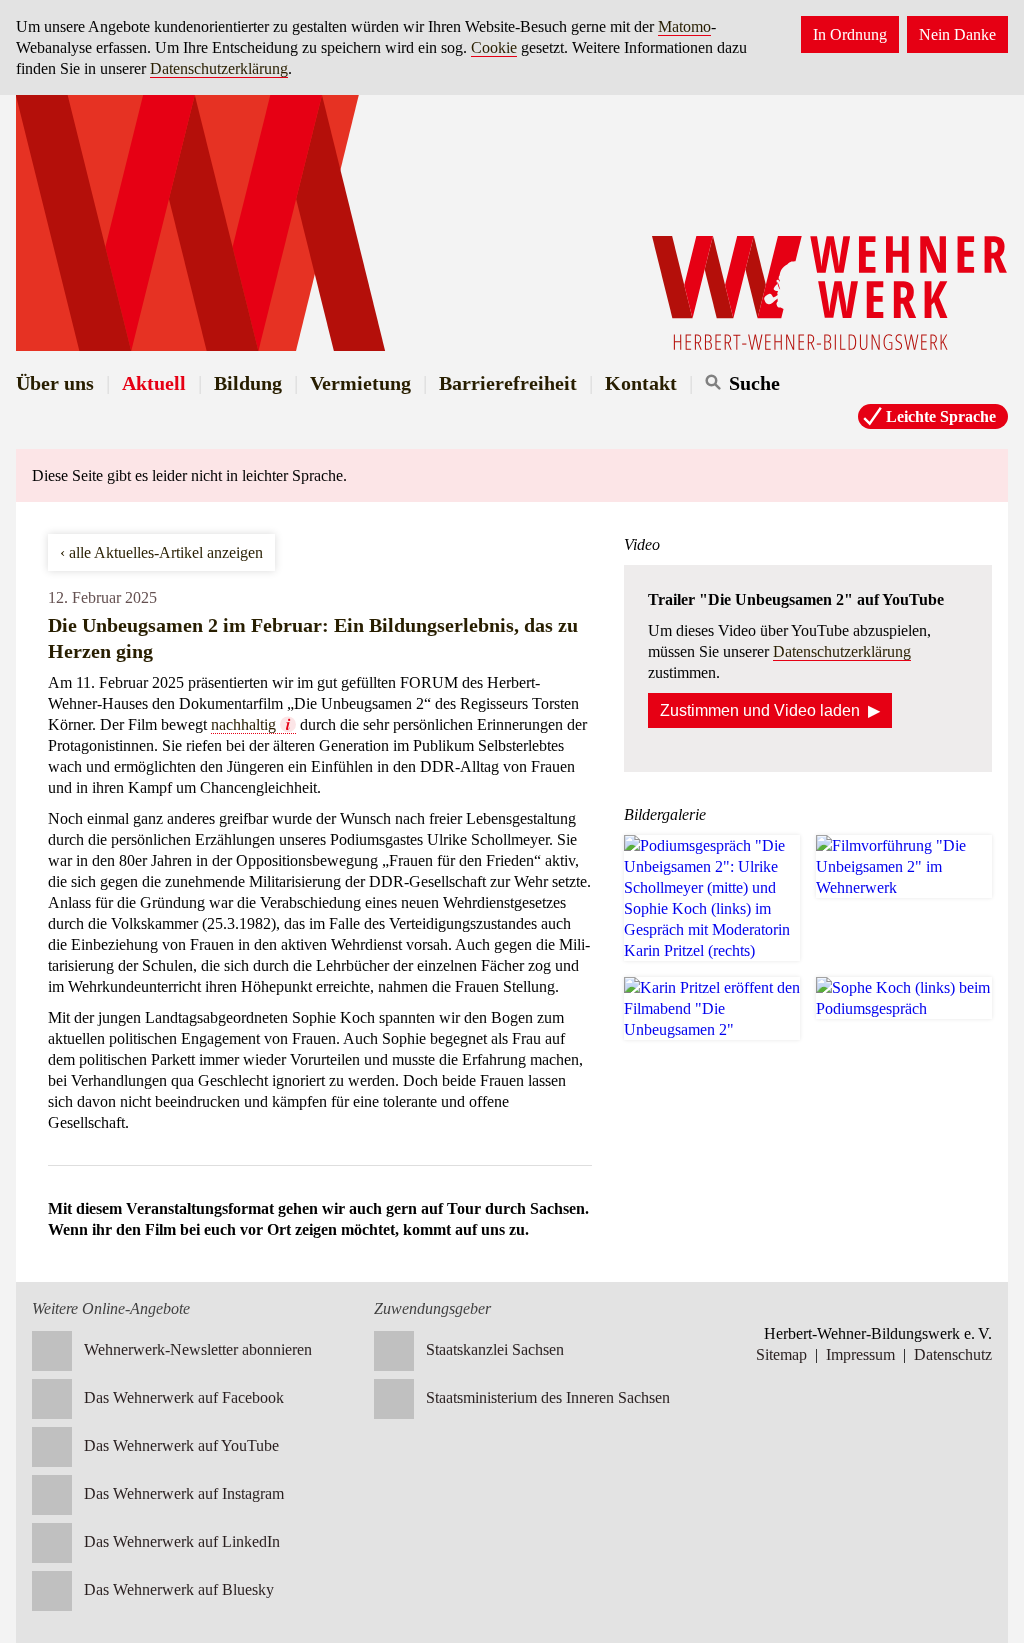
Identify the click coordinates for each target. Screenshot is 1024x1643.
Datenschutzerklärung (219, 68)
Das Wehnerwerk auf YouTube (181, 1445)
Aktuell (154, 383)
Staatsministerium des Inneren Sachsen (548, 1397)
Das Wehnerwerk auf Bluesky (179, 1589)
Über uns (55, 383)
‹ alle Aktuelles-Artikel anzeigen (161, 552)
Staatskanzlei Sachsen (495, 1349)
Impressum (860, 1354)
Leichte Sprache (941, 416)
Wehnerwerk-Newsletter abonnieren (198, 1349)
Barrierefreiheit (508, 383)
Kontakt (641, 383)
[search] (795, 383)
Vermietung (360, 383)
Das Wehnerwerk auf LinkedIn (182, 1541)
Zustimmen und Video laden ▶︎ (770, 710)
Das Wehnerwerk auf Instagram (184, 1493)
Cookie (494, 47)
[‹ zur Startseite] (512, 223)
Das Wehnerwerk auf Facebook (184, 1397)
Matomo (684, 26)
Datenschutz (953, 1354)
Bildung (248, 383)
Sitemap (781, 1354)
